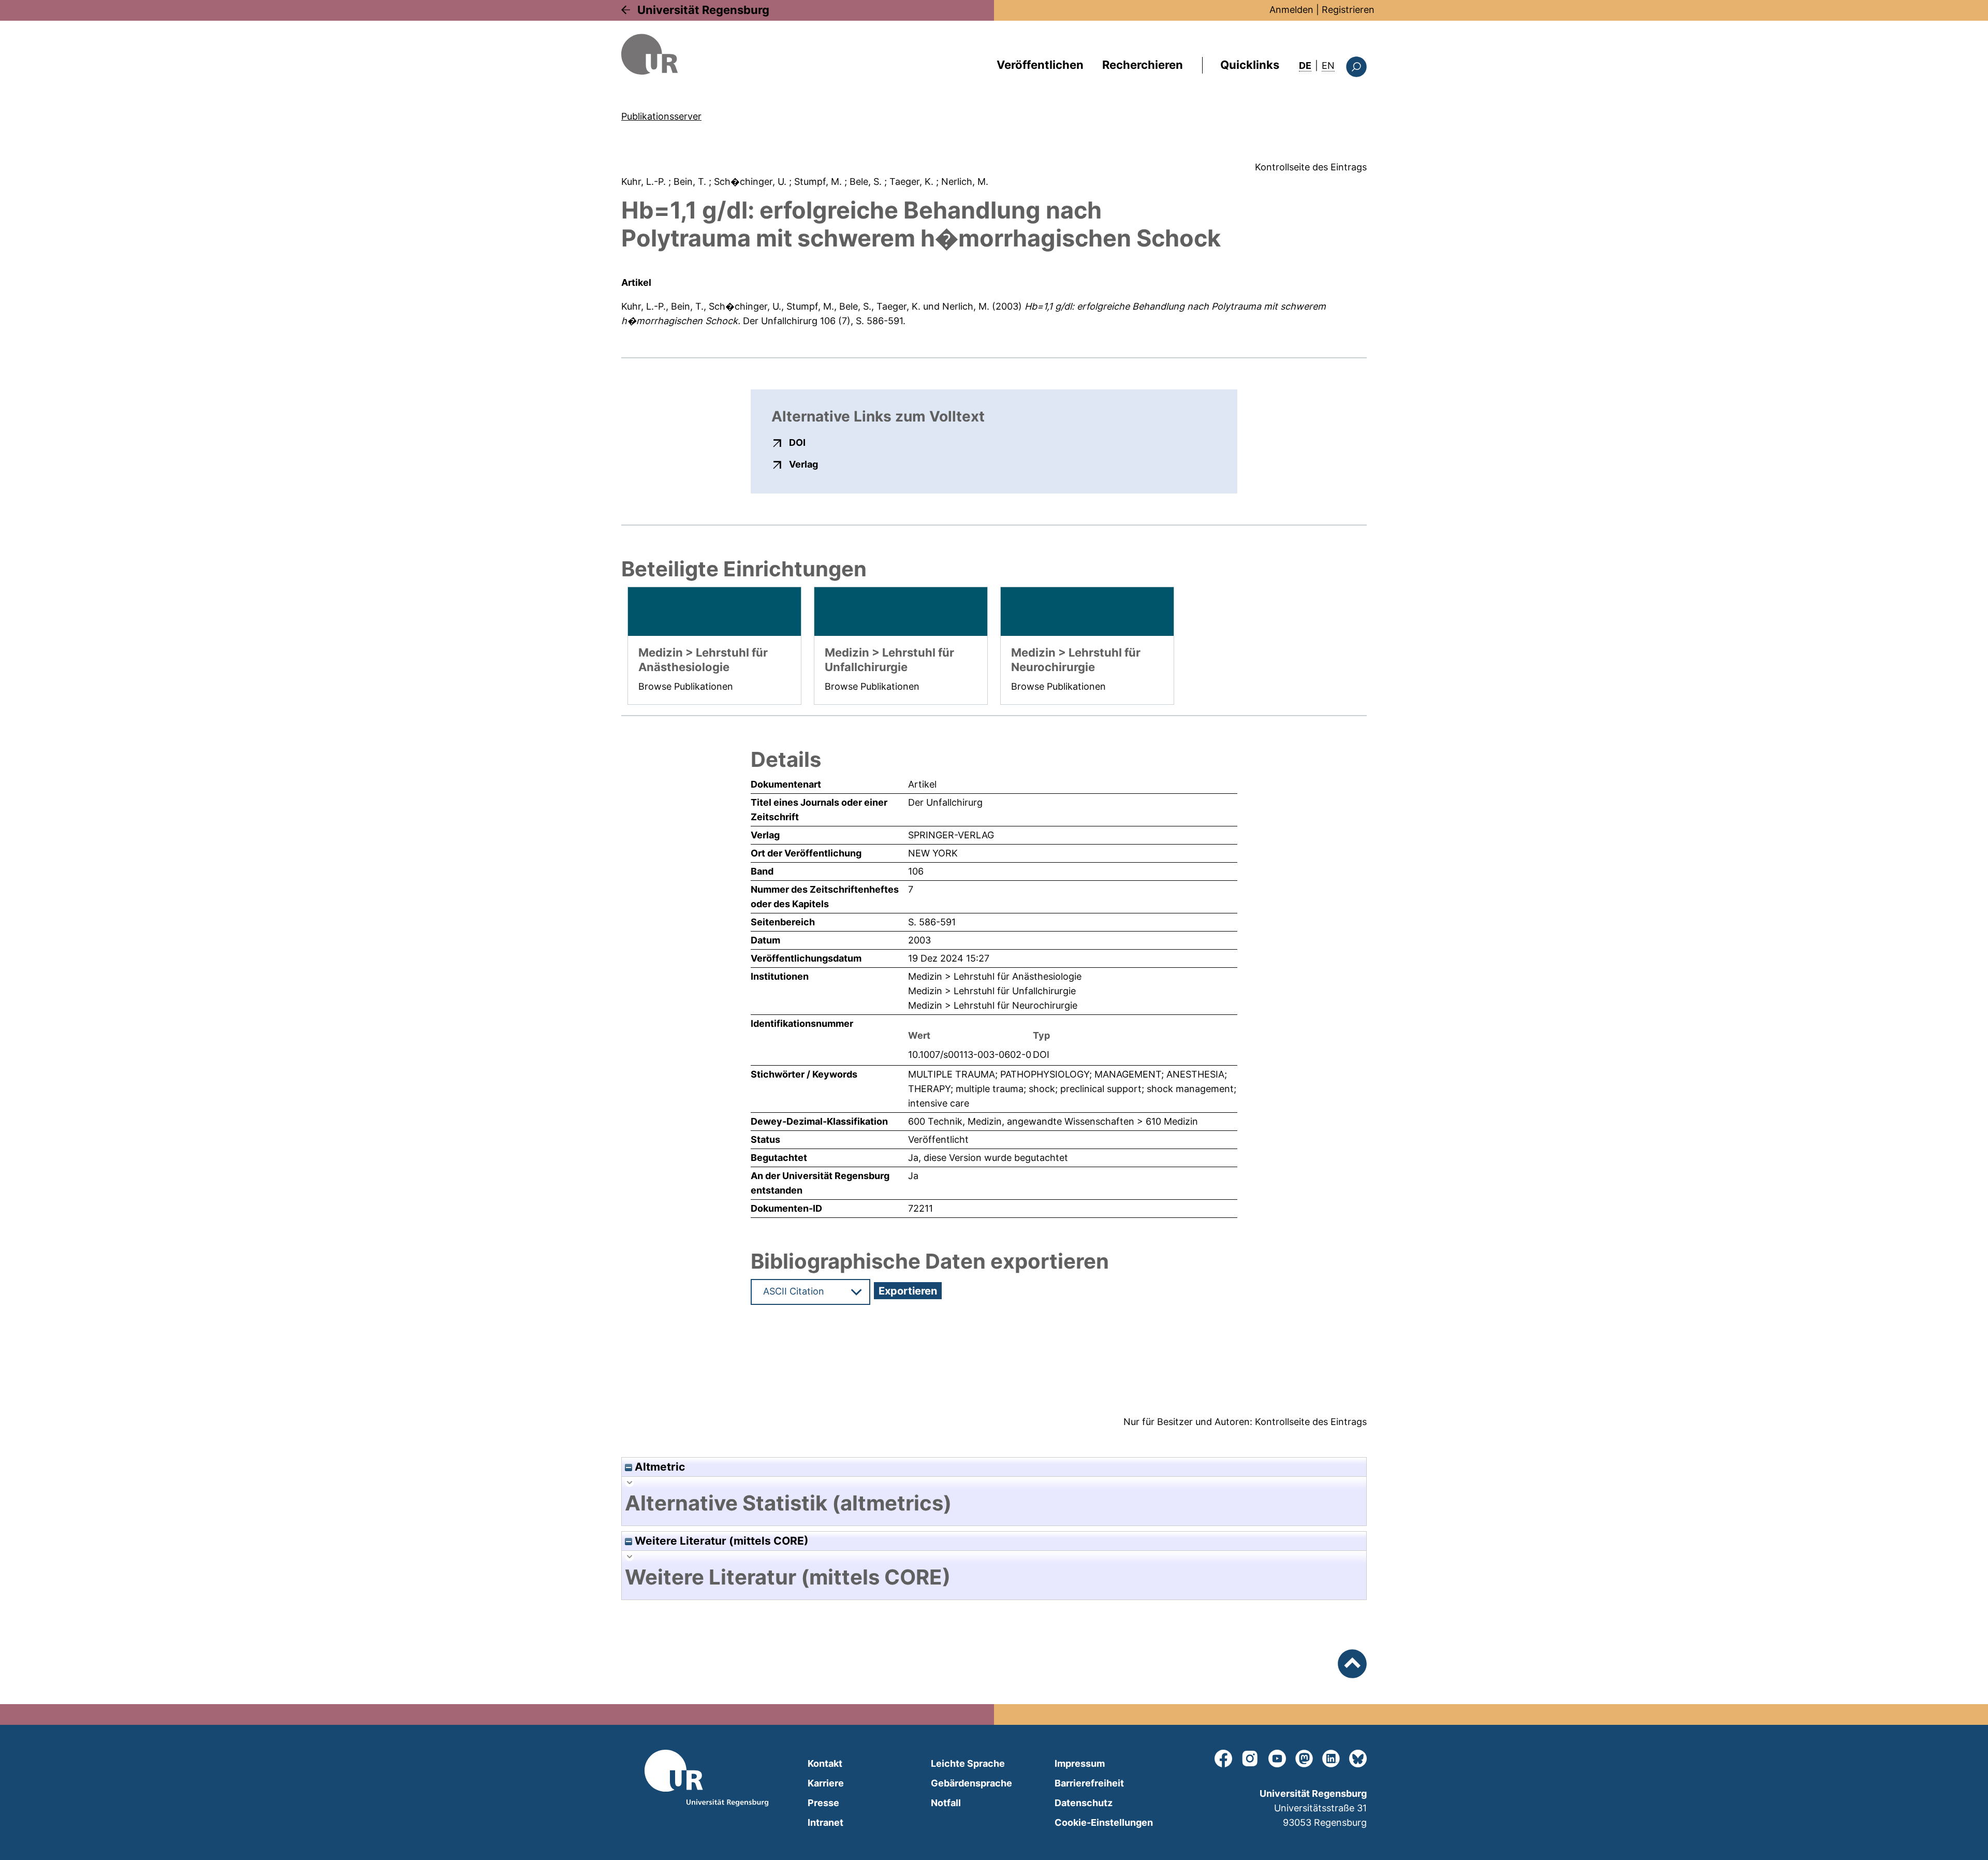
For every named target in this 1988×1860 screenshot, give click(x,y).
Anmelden (1291, 10)
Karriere (826, 1783)
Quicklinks (1250, 65)
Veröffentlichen (1040, 65)
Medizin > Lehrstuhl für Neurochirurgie (993, 1005)
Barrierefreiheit (1089, 1783)
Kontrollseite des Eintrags (1311, 167)
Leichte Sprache (968, 1763)
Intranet (825, 1822)
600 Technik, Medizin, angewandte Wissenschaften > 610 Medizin (1053, 1121)
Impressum (1080, 1763)
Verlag (803, 464)
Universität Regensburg (703, 10)
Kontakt (825, 1763)
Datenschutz (1084, 1803)
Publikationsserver (661, 116)
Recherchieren (1143, 65)
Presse (823, 1803)
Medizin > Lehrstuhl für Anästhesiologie (995, 976)
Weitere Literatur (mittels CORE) (720, 1541)
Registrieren (1348, 10)
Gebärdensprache (971, 1783)
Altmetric (659, 1467)
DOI (797, 442)
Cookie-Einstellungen (1104, 1822)
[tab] (994, 1503)
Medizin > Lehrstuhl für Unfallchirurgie (992, 991)
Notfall (946, 1803)
